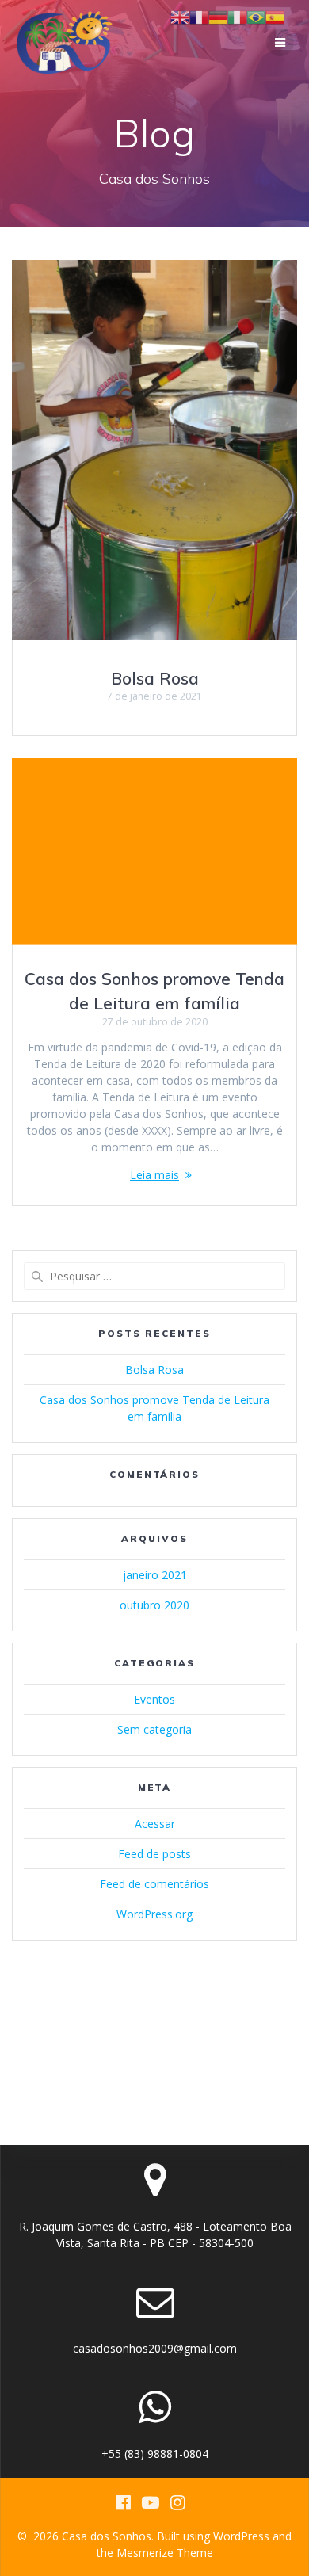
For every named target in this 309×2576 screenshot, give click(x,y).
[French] (199, 16)
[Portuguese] (256, 16)
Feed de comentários (154, 1884)
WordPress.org (154, 1914)
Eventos (154, 1699)
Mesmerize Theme (165, 2553)
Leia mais (154, 1175)
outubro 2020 (154, 1605)
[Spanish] (275, 16)
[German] (218, 16)
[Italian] (237, 16)
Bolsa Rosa (155, 678)
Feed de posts (154, 1854)
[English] (180, 16)
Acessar (155, 1824)
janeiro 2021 (155, 1575)
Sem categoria (154, 1729)
